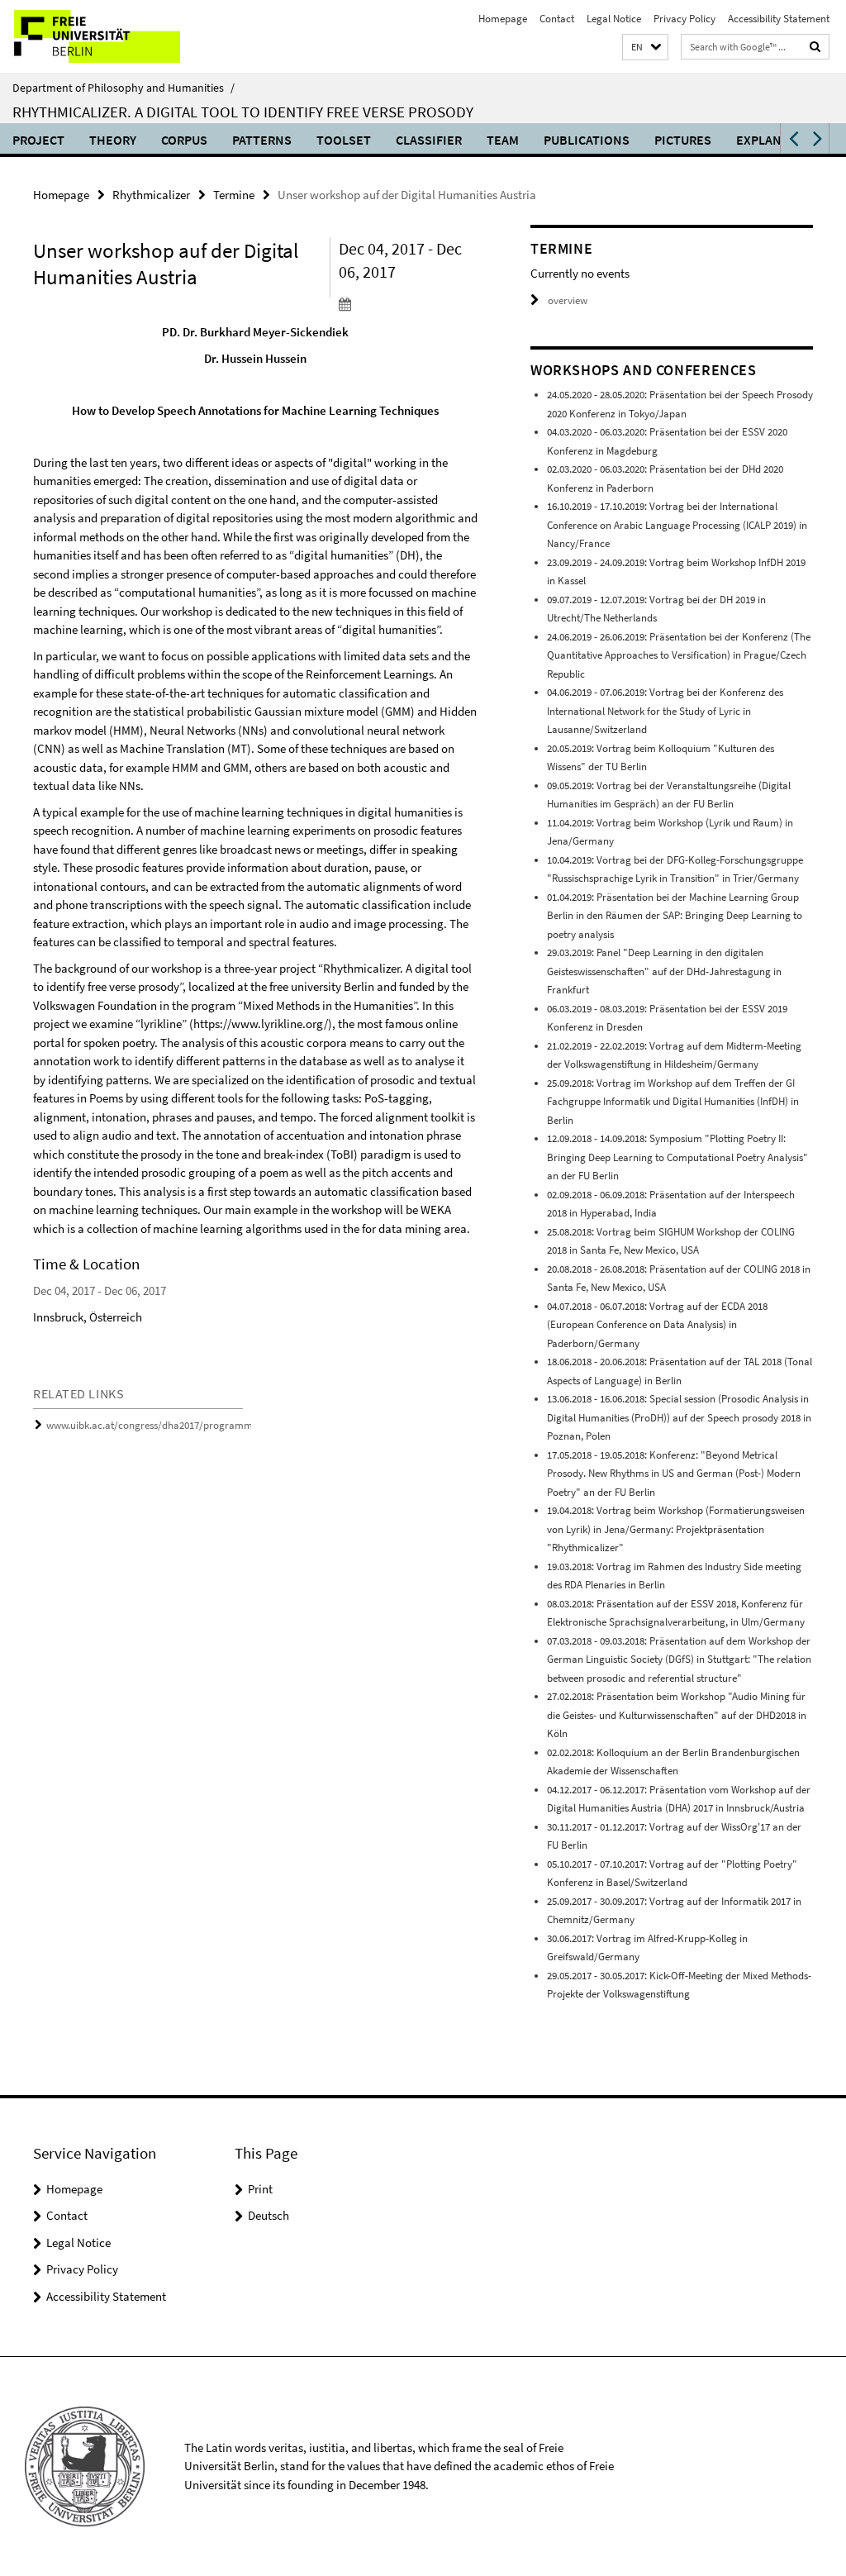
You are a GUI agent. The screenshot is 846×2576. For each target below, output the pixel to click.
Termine (234, 195)
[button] (645, 48)
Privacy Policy (684, 19)
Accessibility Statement (779, 19)
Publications (587, 140)
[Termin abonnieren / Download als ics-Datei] (408, 303)
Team (503, 140)
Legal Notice (614, 19)
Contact (557, 19)
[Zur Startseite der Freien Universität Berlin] (109, 36)
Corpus (184, 140)
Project (38, 140)
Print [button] (260, 2189)
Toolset (344, 140)
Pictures (683, 140)
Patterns (262, 140)
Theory (113, 140)
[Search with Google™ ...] (815, 47)
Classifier (429, 140)
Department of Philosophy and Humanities (124, 88)
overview (568, 300)
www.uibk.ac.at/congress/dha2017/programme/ (154, 1425)
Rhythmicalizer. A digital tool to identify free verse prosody (243, 112)
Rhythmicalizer (151, 195)
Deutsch (269, 2215)
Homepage (503, 19)
